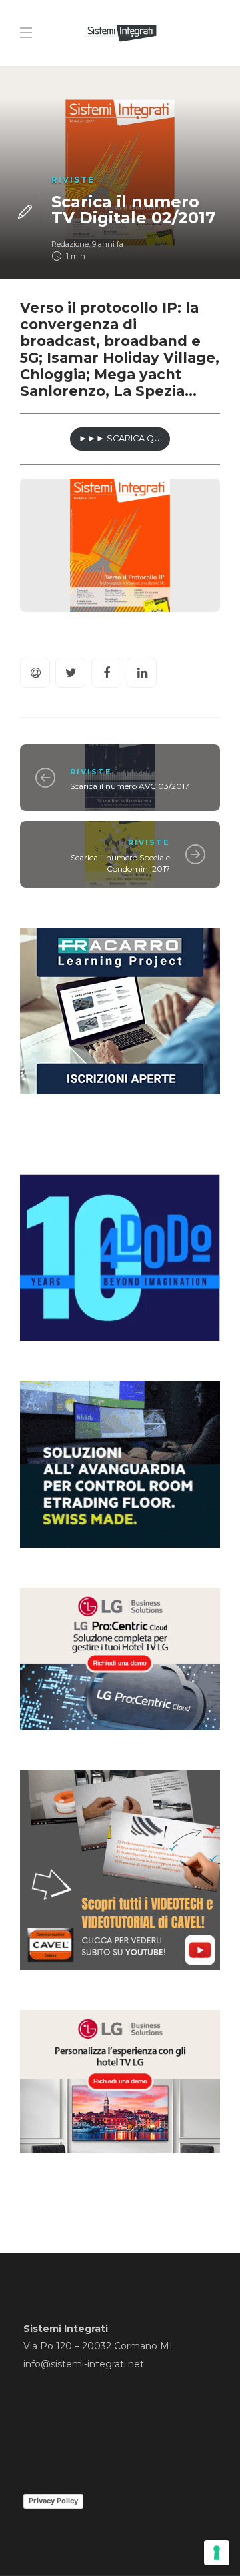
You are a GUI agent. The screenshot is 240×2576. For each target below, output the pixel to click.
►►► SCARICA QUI (120, 438)
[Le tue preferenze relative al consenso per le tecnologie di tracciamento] (217, 2553)
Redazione (70, 244)
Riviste (73, 180)
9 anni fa (108, 244)
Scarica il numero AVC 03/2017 (130, 786)
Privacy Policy (53, 2501)
